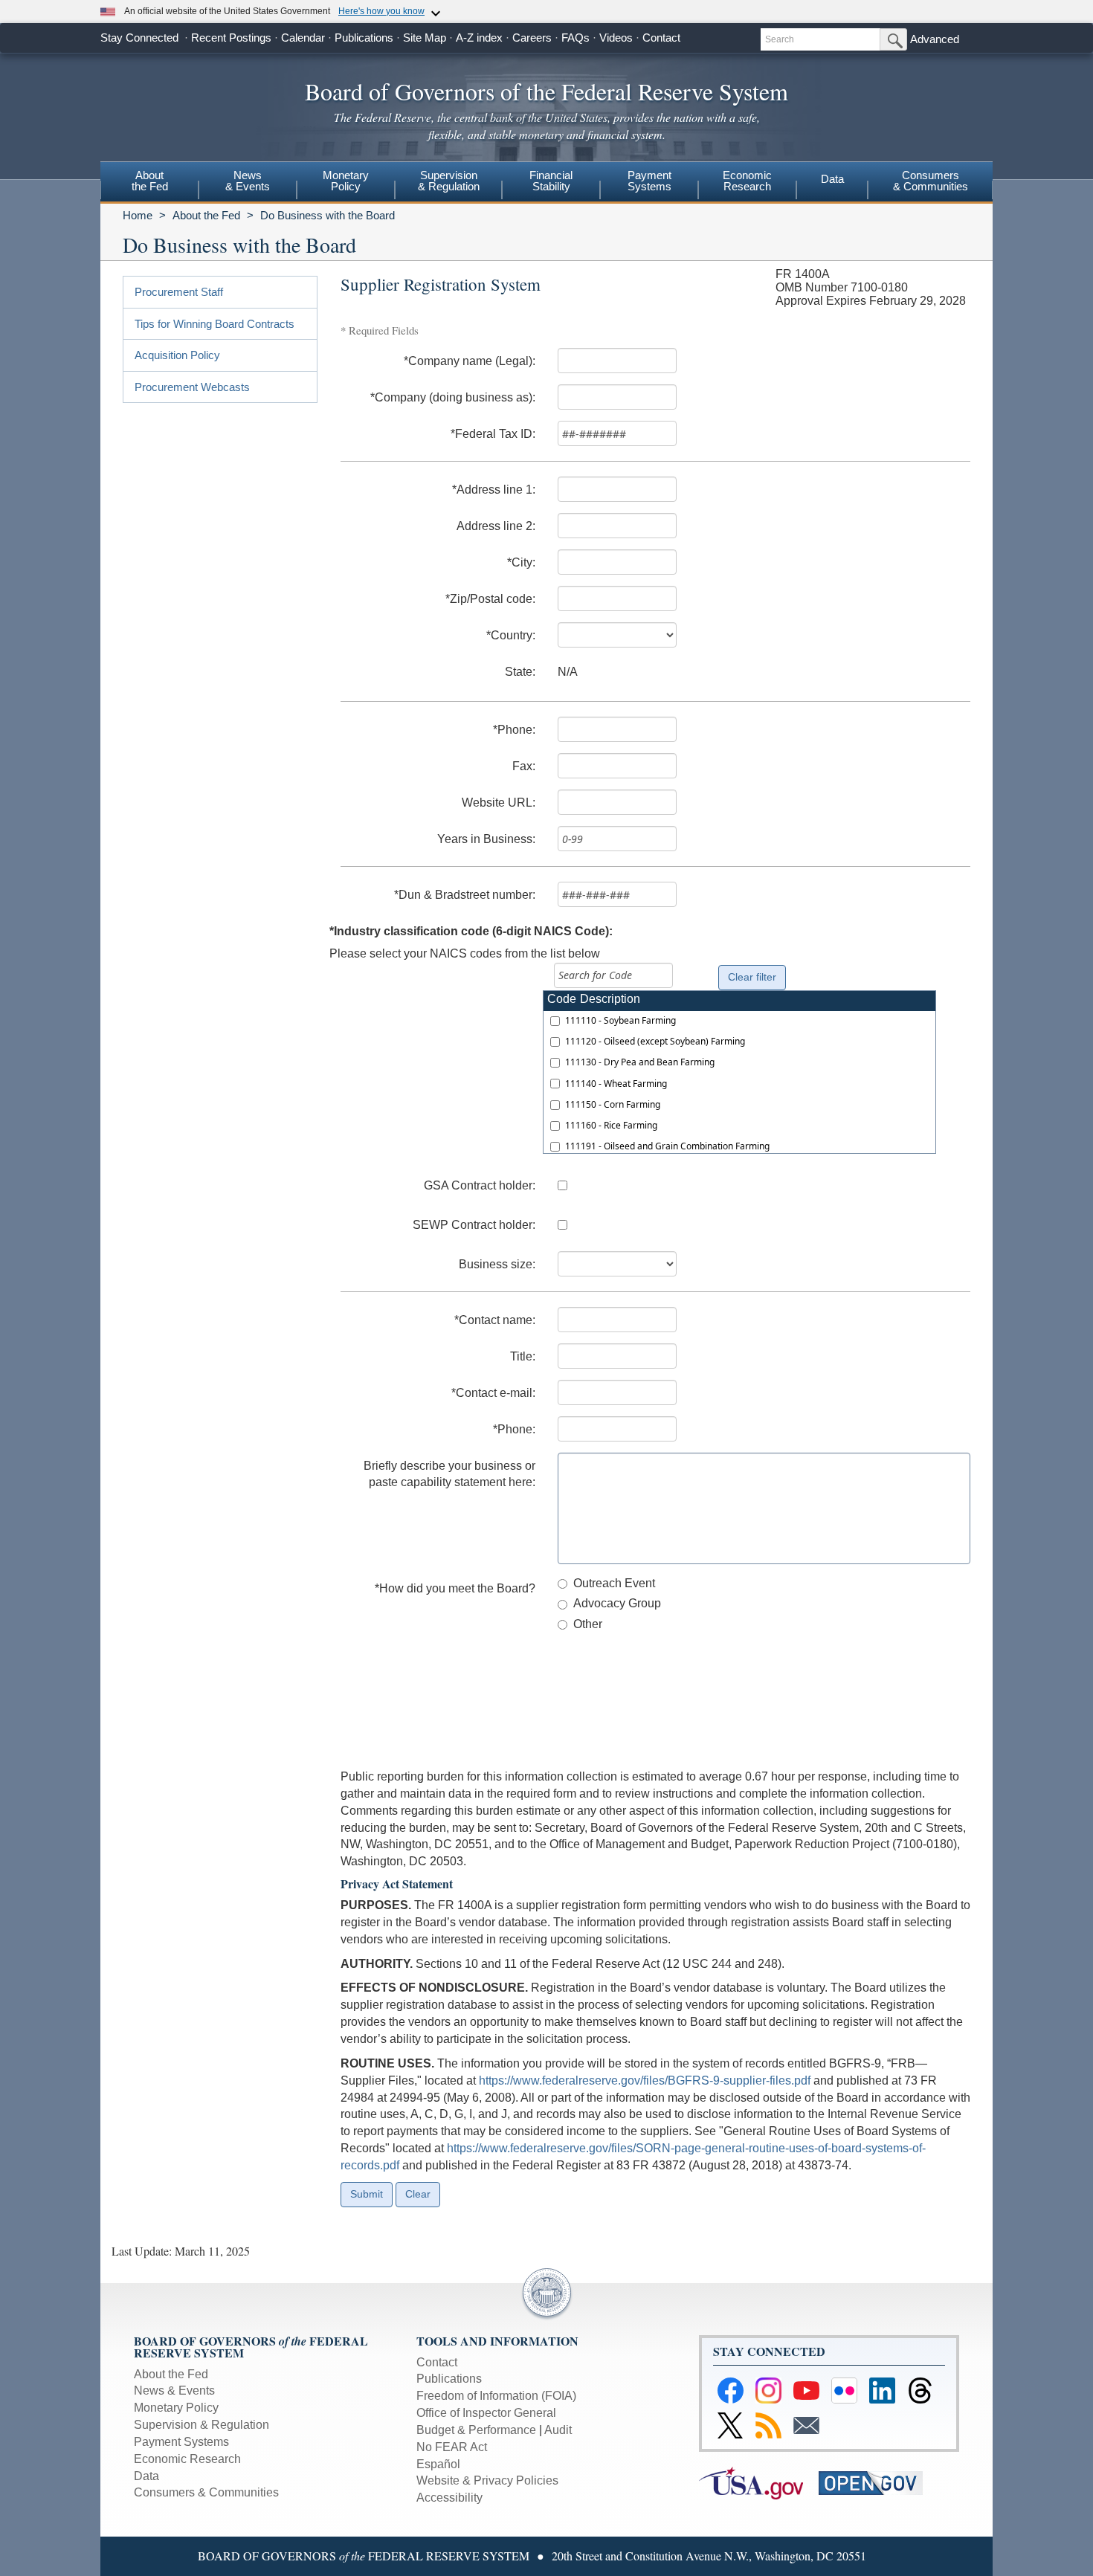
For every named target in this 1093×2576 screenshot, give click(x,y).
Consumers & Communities (931, 181)
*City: (521, 562)
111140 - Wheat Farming (616, 1084)
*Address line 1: (494, 490)
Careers (532, 38)
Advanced (935, 39)
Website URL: (499, 803)
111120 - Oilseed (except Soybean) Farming (655, 1041)
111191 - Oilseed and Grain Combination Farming (667, 1146)
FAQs (575, 38)
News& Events (248, 181)
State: (520, 672)
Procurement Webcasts (192, 387)
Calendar (303, 38)
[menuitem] (149, 183)
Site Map (425, 38)
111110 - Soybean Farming (620, 1020)
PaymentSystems (649, 181)
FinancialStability (551, 181)
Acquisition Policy (177, 355)
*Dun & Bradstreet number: (465, 895)
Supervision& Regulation (449, 181)
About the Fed (206, 215)
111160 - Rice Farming (611, 1125)
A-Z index (479, 38)
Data (832, 179)
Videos (616, 38)
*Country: (511, 635)
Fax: (524, 766)
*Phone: (514, 730)
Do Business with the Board (328, 215)
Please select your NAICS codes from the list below (465, 953)
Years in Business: (486, 839)
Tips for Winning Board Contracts (215, 324)
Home (138, 215)
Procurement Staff (179, 292)
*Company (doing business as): (453, 397)
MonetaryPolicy (346, 181)
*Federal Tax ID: (493, 434)
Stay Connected (139, 38)
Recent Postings (231, 38)
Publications (364, 38)
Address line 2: (496, 526)
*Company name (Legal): (470, 361)
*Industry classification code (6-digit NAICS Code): (471, 931)
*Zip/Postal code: (490, 599)
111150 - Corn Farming (613, 1104)
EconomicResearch (747, 181)
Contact (661, 38)
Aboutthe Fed (150, 181)
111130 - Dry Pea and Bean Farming (640, 1062)
